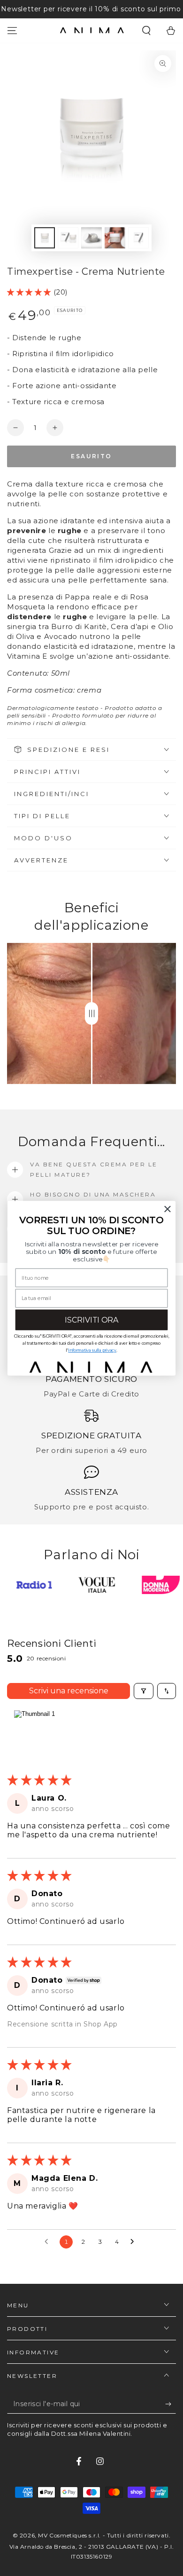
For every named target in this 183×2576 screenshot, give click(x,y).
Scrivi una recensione (69, 1691)
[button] (146, 31)
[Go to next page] (135, 2242)
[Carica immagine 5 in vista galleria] (138, 238)
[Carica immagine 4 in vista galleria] (115, 238)
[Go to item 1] (34, 1734)
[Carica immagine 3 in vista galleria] (91, 238)
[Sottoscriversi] (171, 2404)
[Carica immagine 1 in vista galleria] (45, 238)
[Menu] (12, 31)
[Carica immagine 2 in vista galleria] (68, 238)
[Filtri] (144, 1691)
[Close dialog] (168, 1209)
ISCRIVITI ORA (91, 1320)
